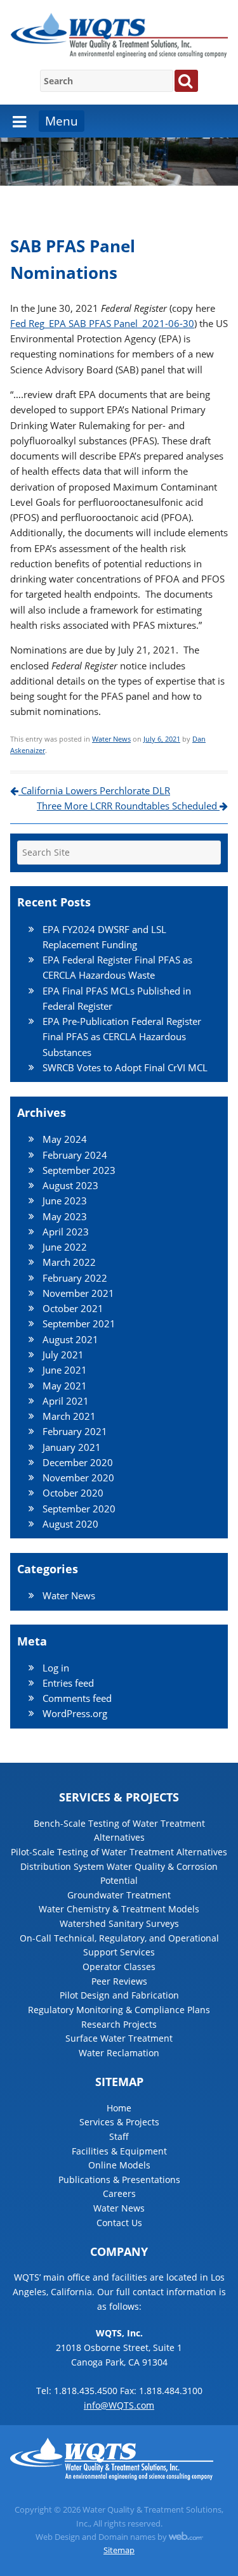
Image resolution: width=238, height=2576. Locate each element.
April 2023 (66, 1232)
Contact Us (119, 2223)
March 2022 (69, 1262)
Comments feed (77, 1698)
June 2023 (65, 1201)
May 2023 (65, 1216)
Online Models (119, 2165)
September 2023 (79, 1170)
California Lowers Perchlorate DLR (94, 790)
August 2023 (70, 1185)
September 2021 (79, 1323)
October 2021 (73, 1308)
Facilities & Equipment (119, 2151)
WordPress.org (75, 1713)
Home (119, 2108)
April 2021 (66, 1401)
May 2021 (65, 1386)
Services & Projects (119, 2122)
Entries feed (68, 1683)
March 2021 (69, 1416)
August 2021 (70, 1339)
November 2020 (78, 1478)
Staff (119, 2136)
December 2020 (78, 1462)
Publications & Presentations (119, 2180)
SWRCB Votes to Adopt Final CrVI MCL (125, 1067)
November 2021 (78, 1293)
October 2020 (73, 1493)
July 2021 (63, 1355)
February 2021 (75, 1431)
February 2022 (75, 1278)
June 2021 (65, 1370)
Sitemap (119, 2550)
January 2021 (72, 1447)
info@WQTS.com (119, 2405)
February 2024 (75, 1155)
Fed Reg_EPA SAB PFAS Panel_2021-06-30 (102, 323)
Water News (111, 739)
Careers (119, 2193)
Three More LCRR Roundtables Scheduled (128, 806)
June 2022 (65, 1247)
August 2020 (70, 1524)
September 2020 (79, 1509)
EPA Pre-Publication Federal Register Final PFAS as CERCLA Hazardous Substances (122, 1037)
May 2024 (65, 1139)
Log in (56, 1668)
